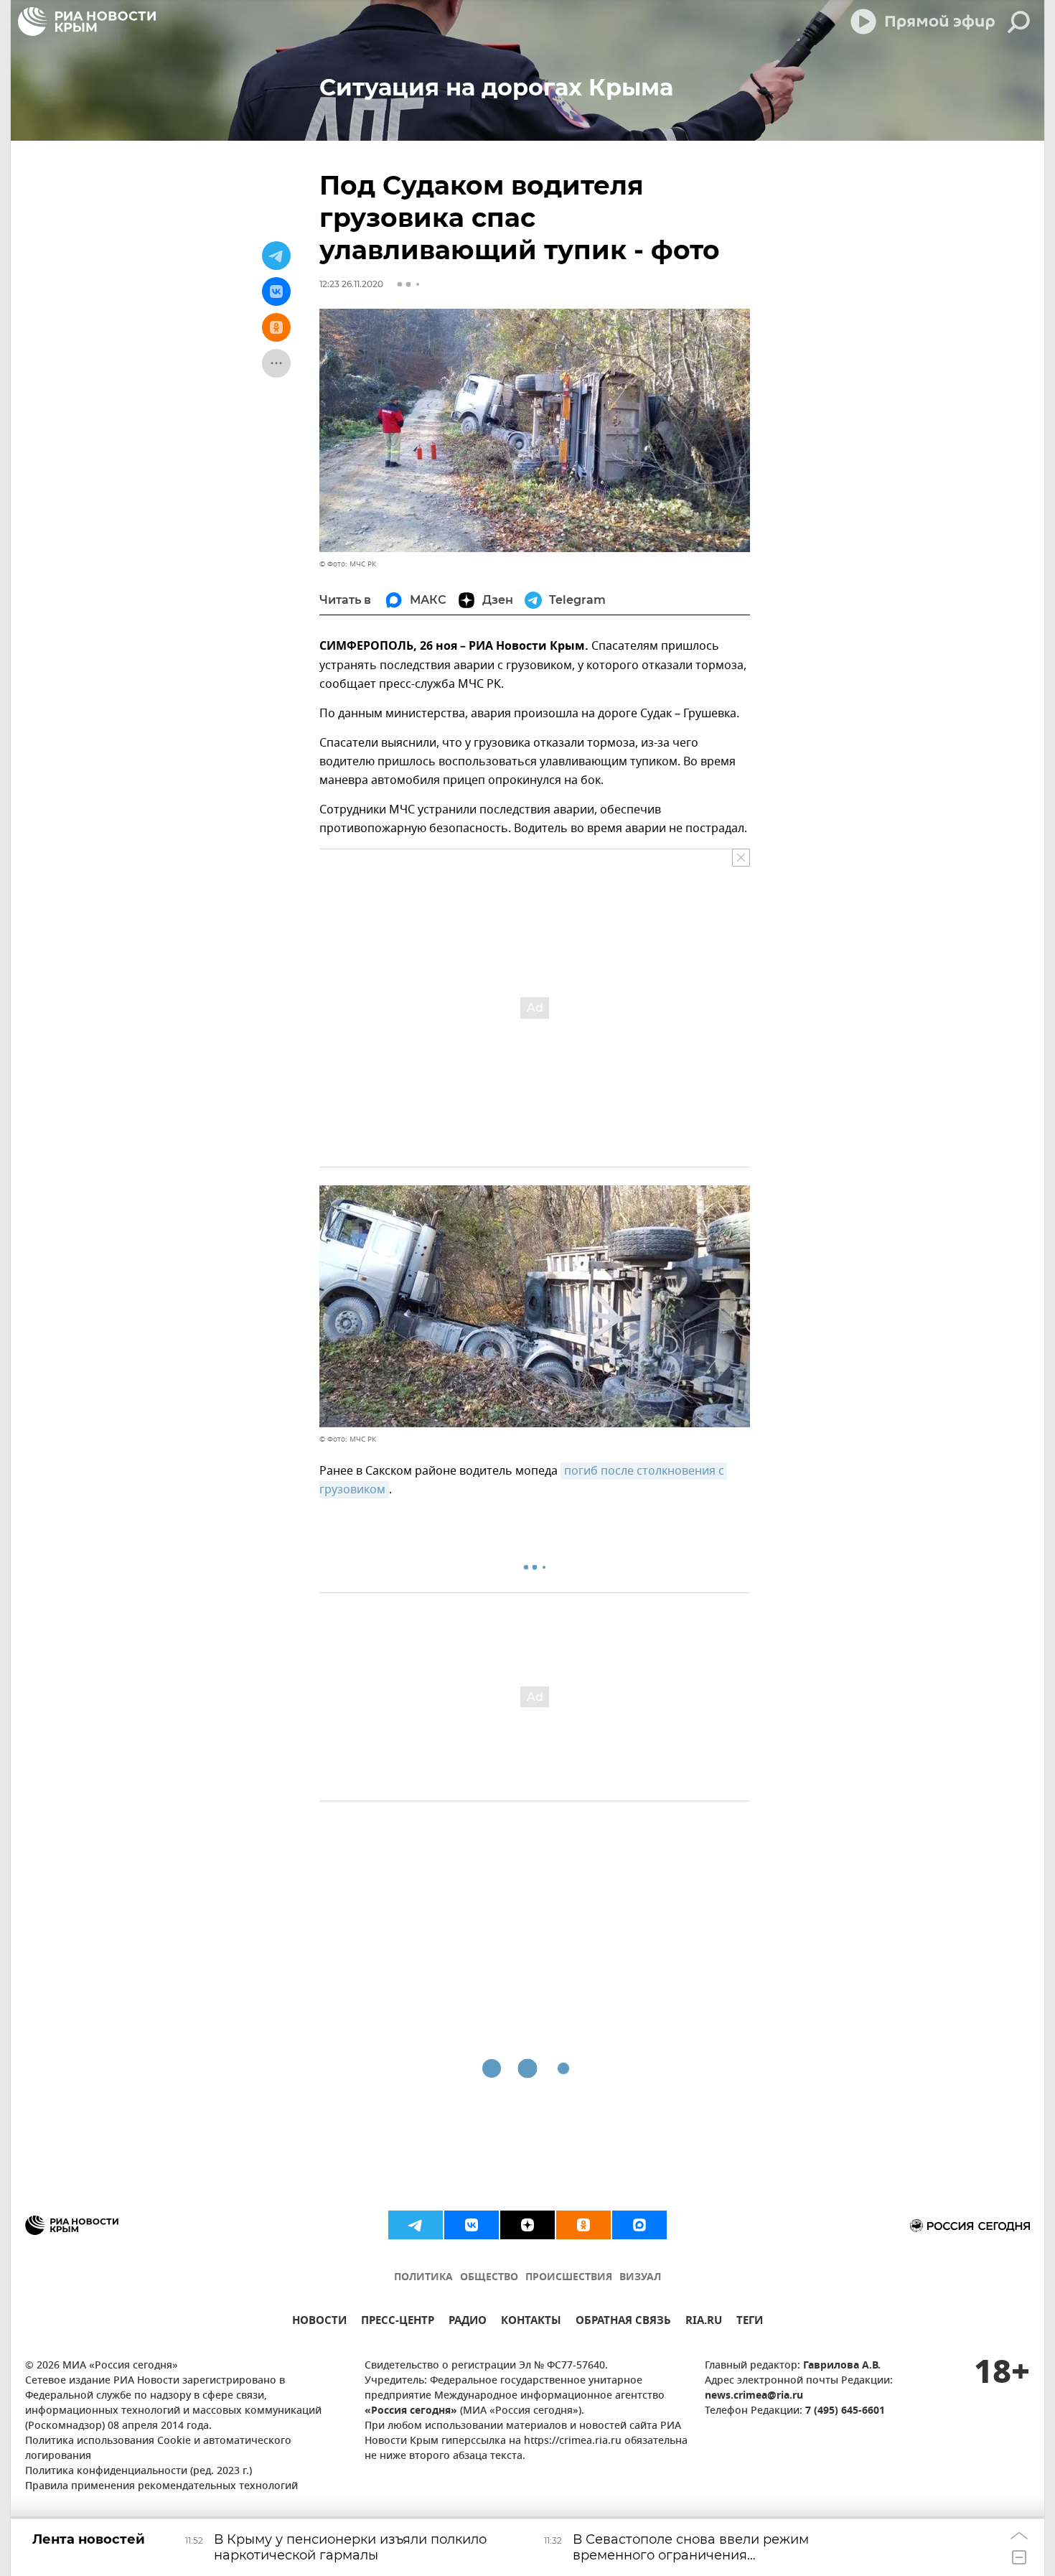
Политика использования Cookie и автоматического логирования (158, 2449)
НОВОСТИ (319, 2322)
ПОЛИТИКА (423, 2278)
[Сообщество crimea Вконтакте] (472, 2225)
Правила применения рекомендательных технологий (161, 2487)
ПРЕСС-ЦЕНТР (398, 2322)
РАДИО (468, 2322)
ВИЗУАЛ (640, 2278)
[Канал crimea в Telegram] (416, 2225)
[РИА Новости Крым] (87, 22)
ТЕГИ (750, 2322)
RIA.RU (704, 2322)
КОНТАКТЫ (531, 2322)
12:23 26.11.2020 (351, 284)
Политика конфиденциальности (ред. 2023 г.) (139, 2472)
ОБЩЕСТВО (489, 2278)
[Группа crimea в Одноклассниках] (583, 2225)
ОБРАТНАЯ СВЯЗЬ (623, 2322)
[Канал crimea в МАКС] (639, 2225)
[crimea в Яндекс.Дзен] (527, 2225)
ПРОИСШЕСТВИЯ (569, 2278)
